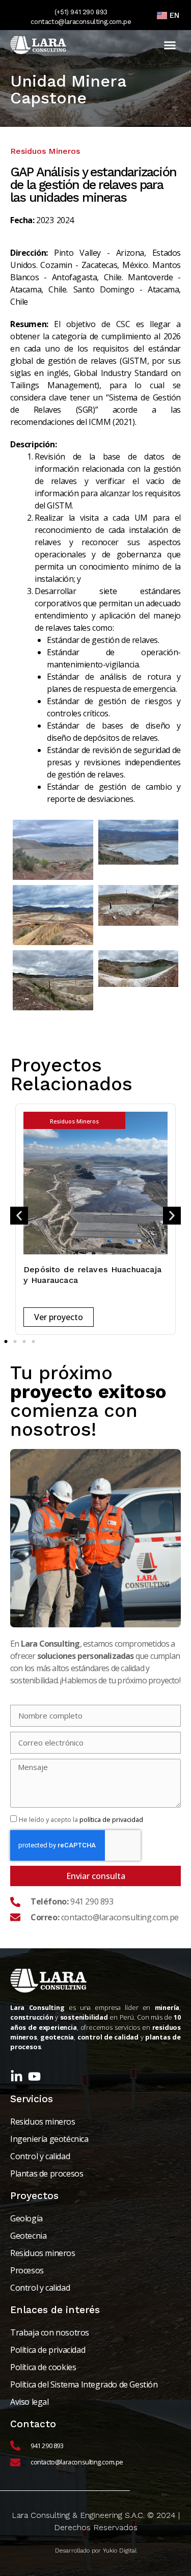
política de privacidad (111, 1819)
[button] (170, 45)
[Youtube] (34, 2076)
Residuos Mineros (74, 1121)
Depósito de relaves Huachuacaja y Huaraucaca (92, 1275)
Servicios (32, 2099)
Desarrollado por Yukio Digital (96, 2551)
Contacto (33, 2424)
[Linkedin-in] (17, 2076)
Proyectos (34, 2196)
